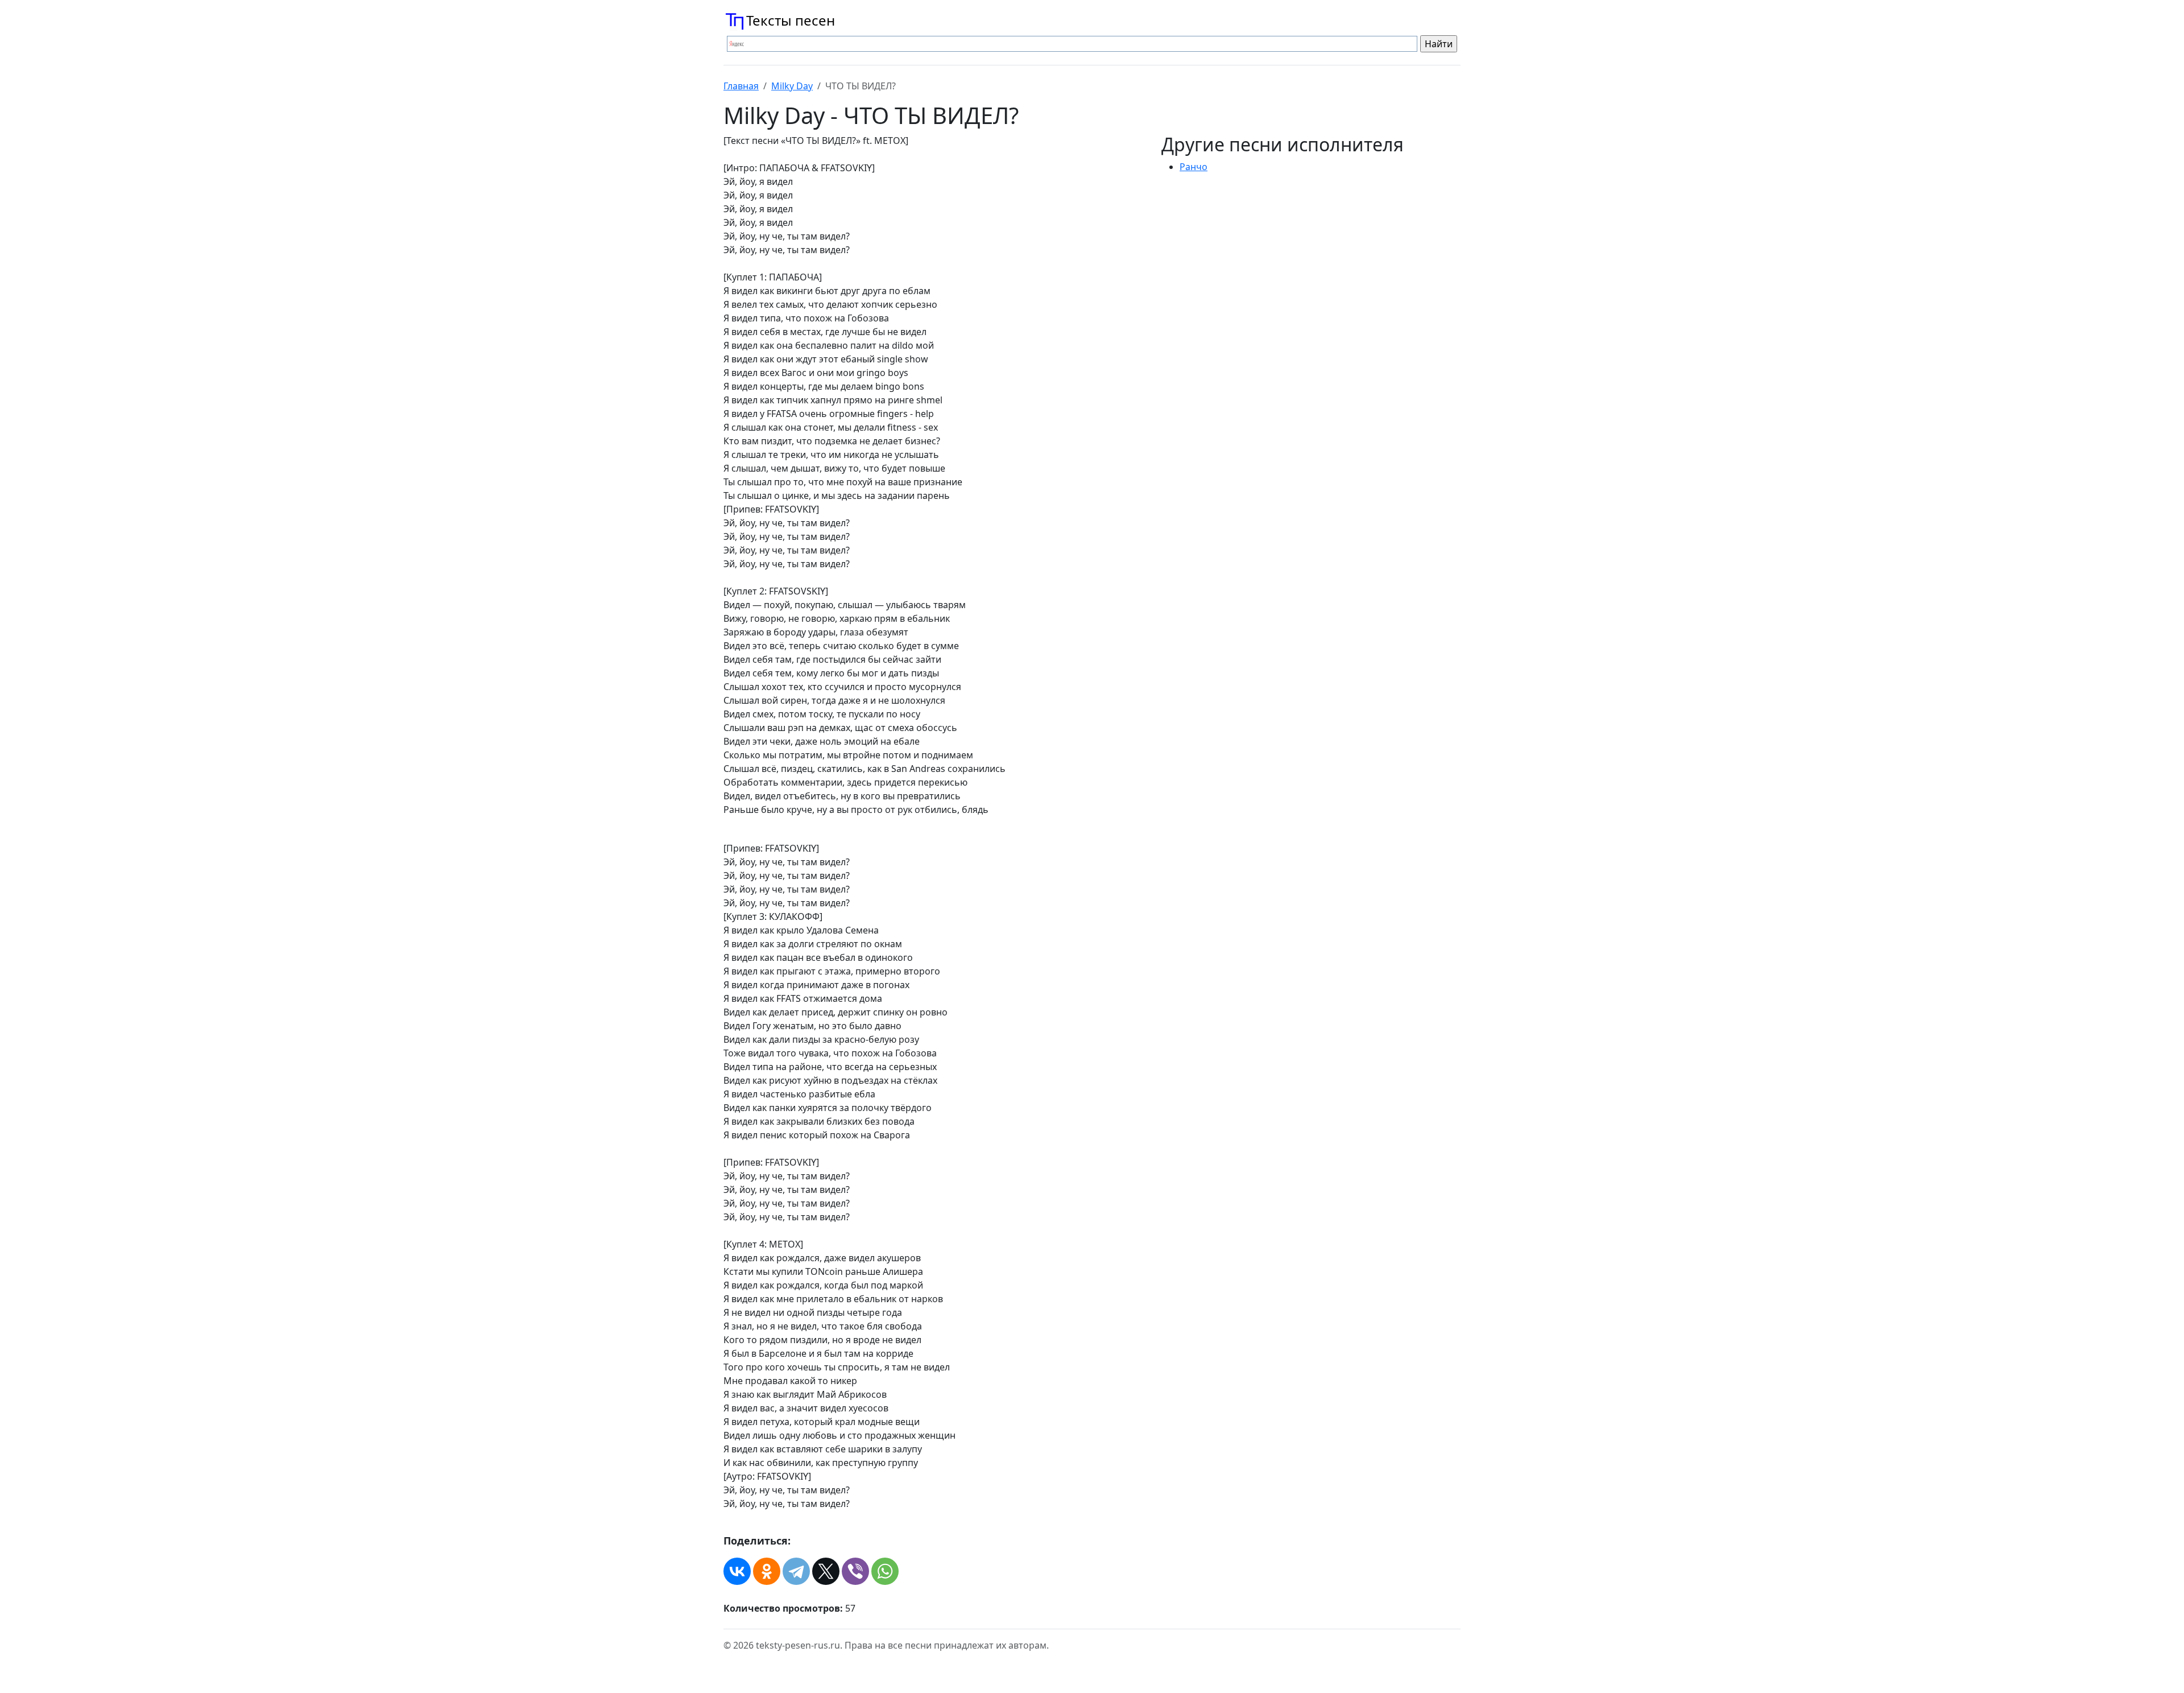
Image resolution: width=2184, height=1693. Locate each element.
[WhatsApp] (885, 1571)
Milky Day (792, 86)
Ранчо (1194, 167)
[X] (826, 1571)
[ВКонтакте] (737, 1571)
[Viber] (855, 1571)
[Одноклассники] (767, 1571)
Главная (741, 86)
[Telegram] (796, 1571)
